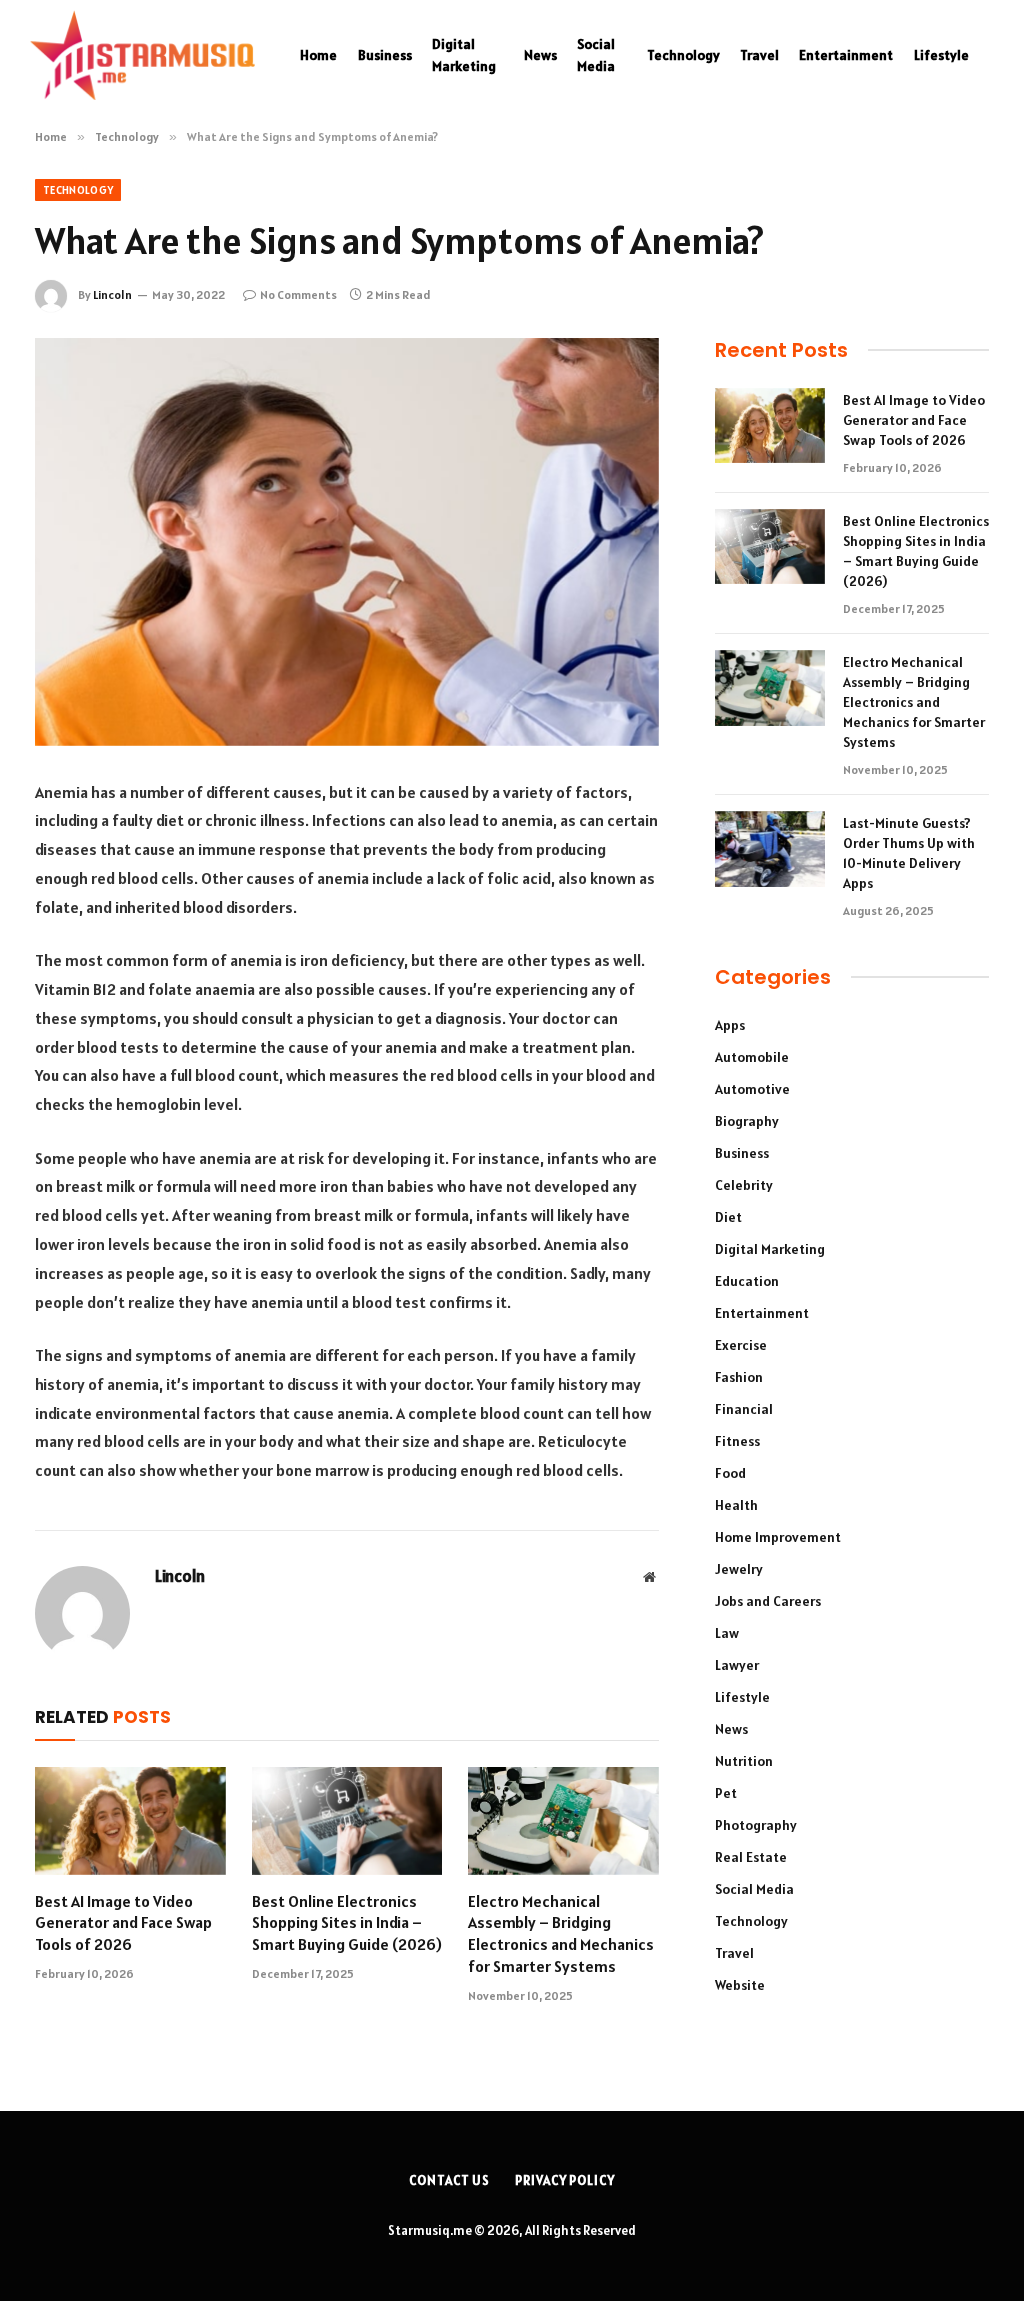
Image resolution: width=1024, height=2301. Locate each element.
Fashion (739, 1377)
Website (740, 1985)
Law (727, 1633)
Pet (726, 1793)
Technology (683, 55)
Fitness (737, 1441)
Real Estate (751, 1857)
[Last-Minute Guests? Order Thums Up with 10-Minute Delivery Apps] (770, 849)
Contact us (449, 2180)
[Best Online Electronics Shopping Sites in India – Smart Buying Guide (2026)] (347, 1820)
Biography (747, 1121)
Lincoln (112, 294)
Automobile (752, 1057)
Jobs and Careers (768, 1601)
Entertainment (846, 55)
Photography (756, 1825)
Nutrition (744, 1761)
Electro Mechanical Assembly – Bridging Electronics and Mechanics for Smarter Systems (561, 1933)
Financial (744, 1409)
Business (385, 55)
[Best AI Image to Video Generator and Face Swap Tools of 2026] (130, 1820)
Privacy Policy (565, 2180)
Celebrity (744, 1185)
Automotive (752, 1089)
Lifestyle (941, 55)
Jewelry (739, 1569)
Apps (730, 1025)
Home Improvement (778, 1537)
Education (747, 1281)
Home (318, 55)
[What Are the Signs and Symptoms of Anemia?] (347, 542)
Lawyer (737, 1665)
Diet (728, 1217)
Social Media (596, 55)
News (540, 55)
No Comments (298, 294)
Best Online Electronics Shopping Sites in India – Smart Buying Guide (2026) (347, 1923)
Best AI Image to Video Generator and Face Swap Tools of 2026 (123, 1923)
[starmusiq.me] (142, 55)
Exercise (741, 1345)
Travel (759, 55)
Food (730, 1473)
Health (736, 1505)
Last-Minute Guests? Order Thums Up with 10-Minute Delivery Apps (909, 853)
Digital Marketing (464, 55)
